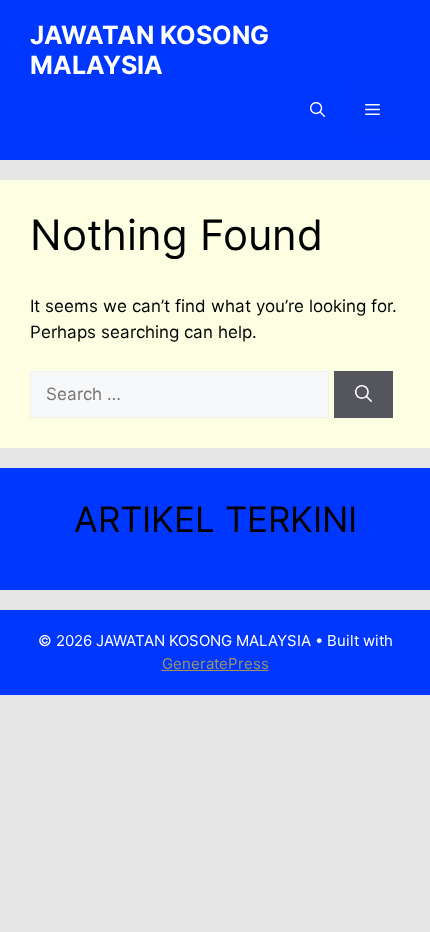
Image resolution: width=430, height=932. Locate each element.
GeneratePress (215, 663)
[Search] (363, 395)
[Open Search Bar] (317, 110)
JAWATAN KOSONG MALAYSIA (149, 50)
